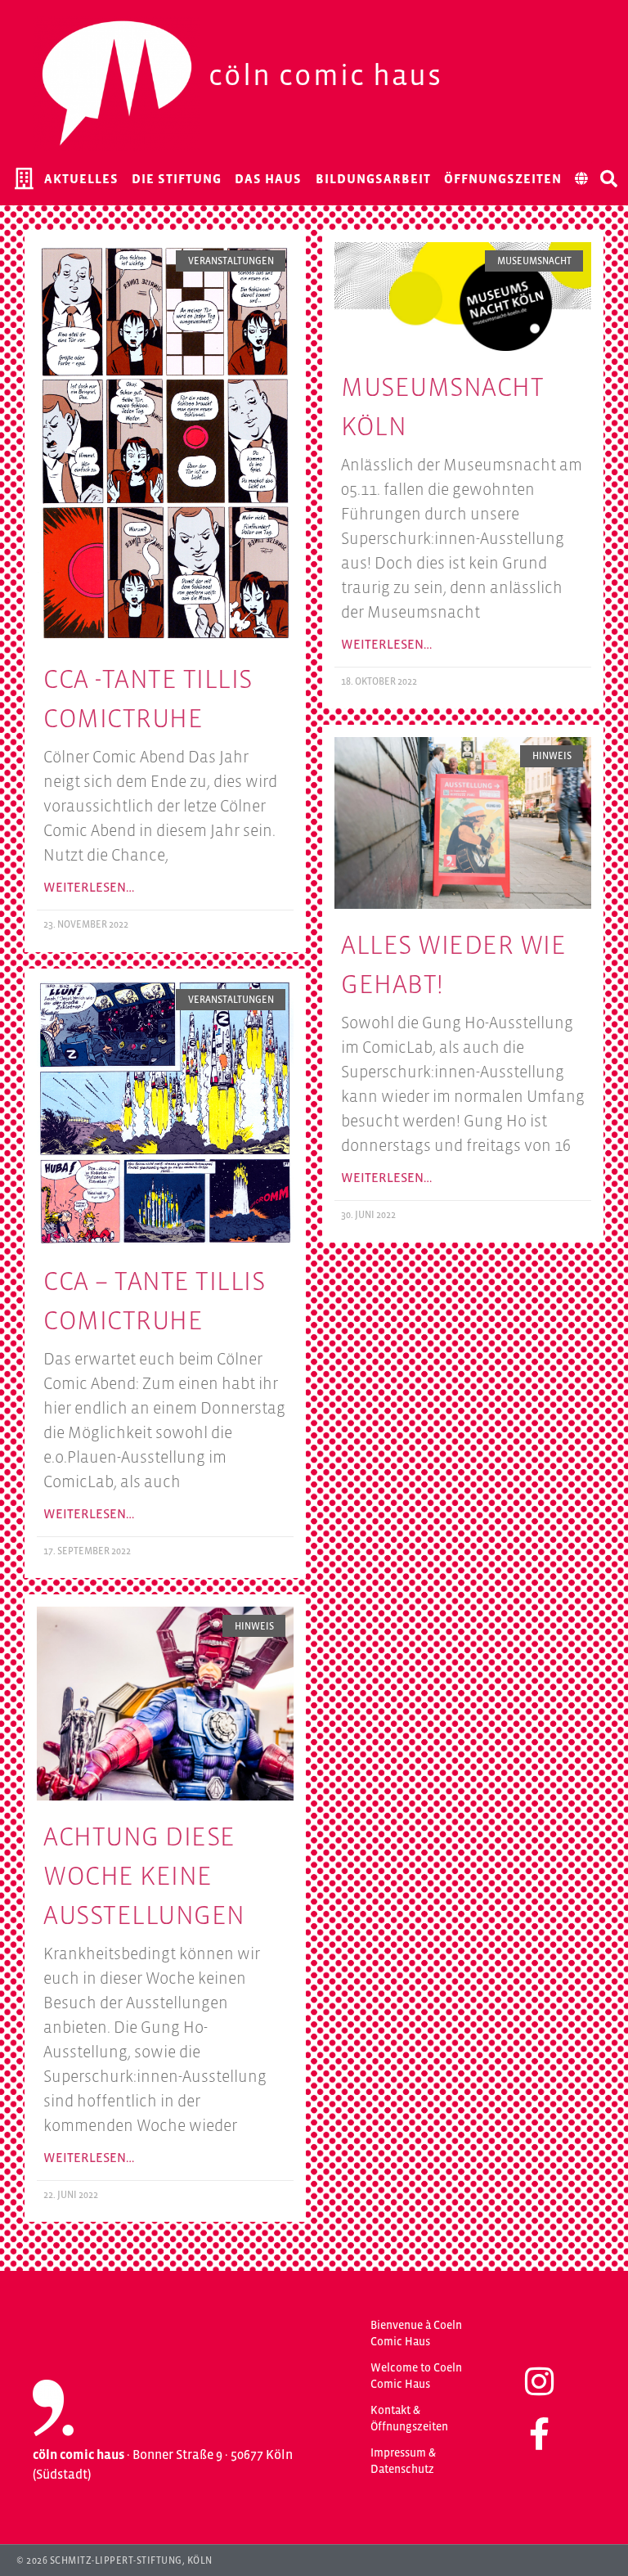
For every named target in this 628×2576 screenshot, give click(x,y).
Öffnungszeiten (503, 178)
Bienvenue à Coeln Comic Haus (416, 2333)
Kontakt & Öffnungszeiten (409, 2418)
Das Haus (268, 178)
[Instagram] (539, 2381)
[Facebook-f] (539, 2434)
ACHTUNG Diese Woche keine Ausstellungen (144, 1876)
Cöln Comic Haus (325, 75)
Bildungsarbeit (373, 178)
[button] (608, 178)
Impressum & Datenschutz (403, 2461)
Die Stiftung (177, 178)
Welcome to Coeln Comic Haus (416, 2376)
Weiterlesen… (89, 887)
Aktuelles (81, 178)
